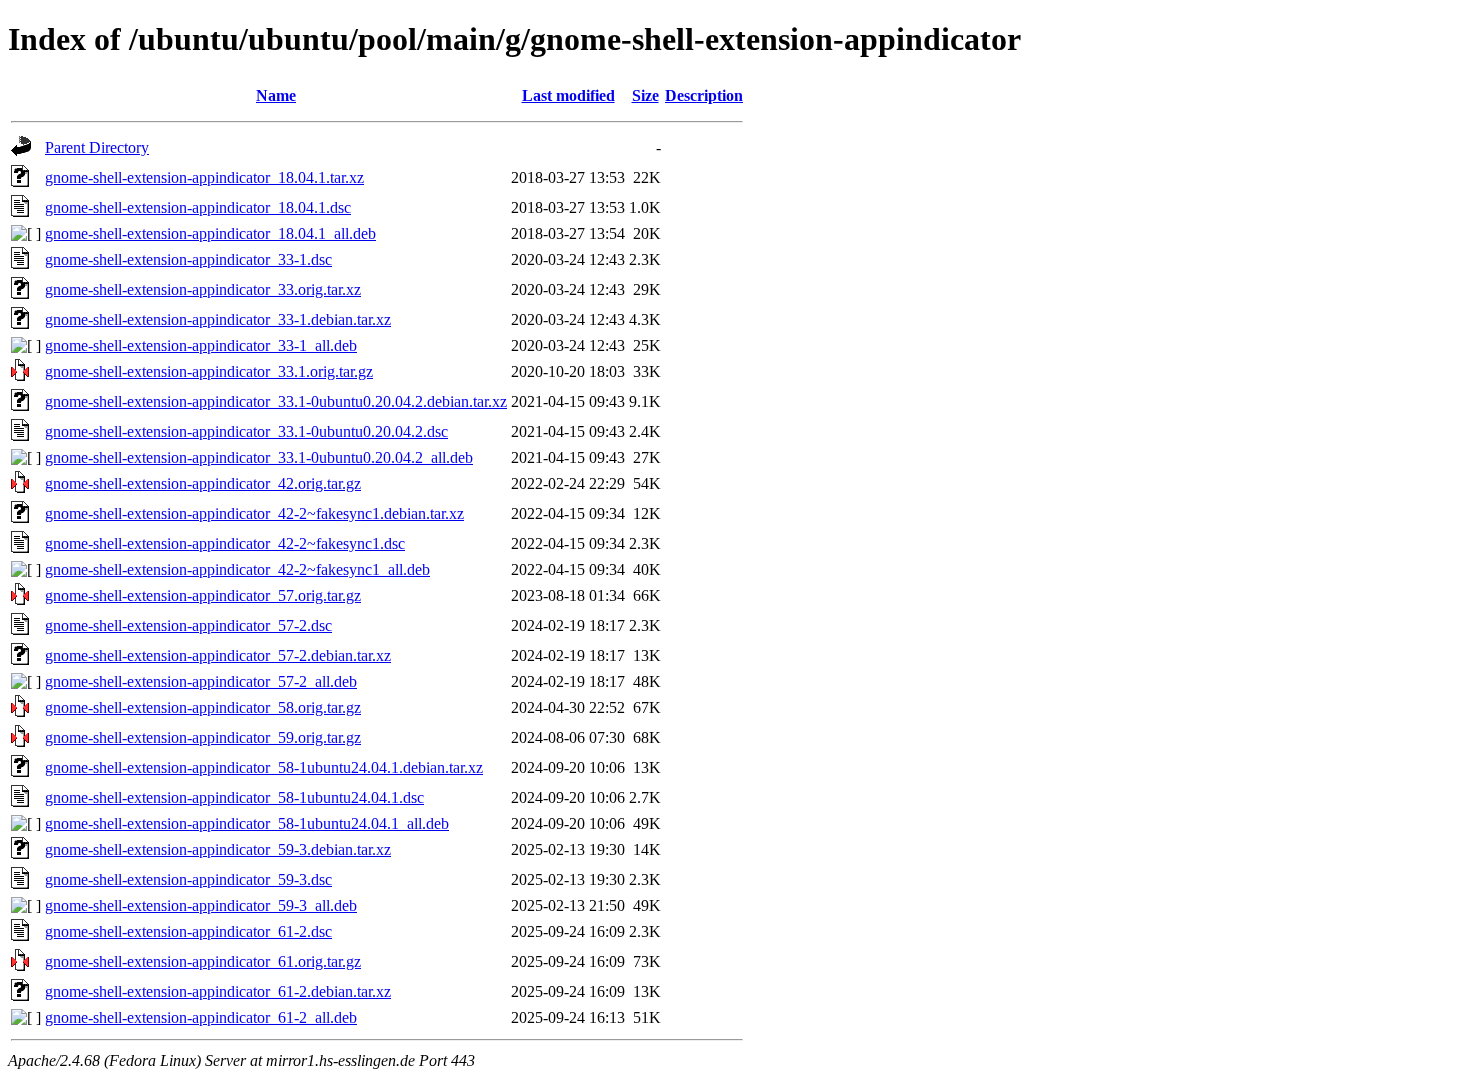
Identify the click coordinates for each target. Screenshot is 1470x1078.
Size (645, 95)
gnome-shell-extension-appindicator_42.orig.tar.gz (203, 483)
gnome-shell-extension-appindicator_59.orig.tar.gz (203, 737)
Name (276, 95)
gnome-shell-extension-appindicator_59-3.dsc (188, 879)
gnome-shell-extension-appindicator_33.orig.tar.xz (203, 289)
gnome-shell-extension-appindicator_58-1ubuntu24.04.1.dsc (234, 797)
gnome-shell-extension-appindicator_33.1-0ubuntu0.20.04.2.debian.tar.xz (276, 401)
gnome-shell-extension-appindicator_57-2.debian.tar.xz (218, 655)
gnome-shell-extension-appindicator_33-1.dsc (188, 259)
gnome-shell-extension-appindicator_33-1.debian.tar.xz (218, 319)
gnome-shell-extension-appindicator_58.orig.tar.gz (203, 707)
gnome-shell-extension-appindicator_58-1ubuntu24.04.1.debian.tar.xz (264, 767)
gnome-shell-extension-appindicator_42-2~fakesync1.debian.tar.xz (254, 513)
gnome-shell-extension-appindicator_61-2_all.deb (201, 1017)
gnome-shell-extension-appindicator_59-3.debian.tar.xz (218, 849)
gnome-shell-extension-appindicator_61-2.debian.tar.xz (218, 991)
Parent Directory (97, 147)
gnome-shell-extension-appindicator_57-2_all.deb (201, 681)
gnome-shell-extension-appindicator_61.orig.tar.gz (203, 961)
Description (704, 95)
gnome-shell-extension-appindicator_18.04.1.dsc (198, 207)
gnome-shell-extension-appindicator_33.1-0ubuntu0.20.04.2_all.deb (259, 457)
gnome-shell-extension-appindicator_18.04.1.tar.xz (204, 177)
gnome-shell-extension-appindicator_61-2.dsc (188, 931)
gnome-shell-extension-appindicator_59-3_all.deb (201, 905)
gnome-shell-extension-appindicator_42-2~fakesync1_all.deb (237, 569)
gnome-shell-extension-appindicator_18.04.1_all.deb (210, 233)
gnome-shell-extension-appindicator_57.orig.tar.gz (203, 595)
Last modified (568, 95)
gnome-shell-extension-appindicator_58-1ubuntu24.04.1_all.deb (247, 823)
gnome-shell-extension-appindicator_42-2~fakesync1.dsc (225, 543)
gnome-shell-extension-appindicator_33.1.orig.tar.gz (209, 371)
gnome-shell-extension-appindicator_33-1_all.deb (201, 345)
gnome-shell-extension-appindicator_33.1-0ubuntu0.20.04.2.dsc (246, 431)
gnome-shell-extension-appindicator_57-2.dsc (188, 625)
